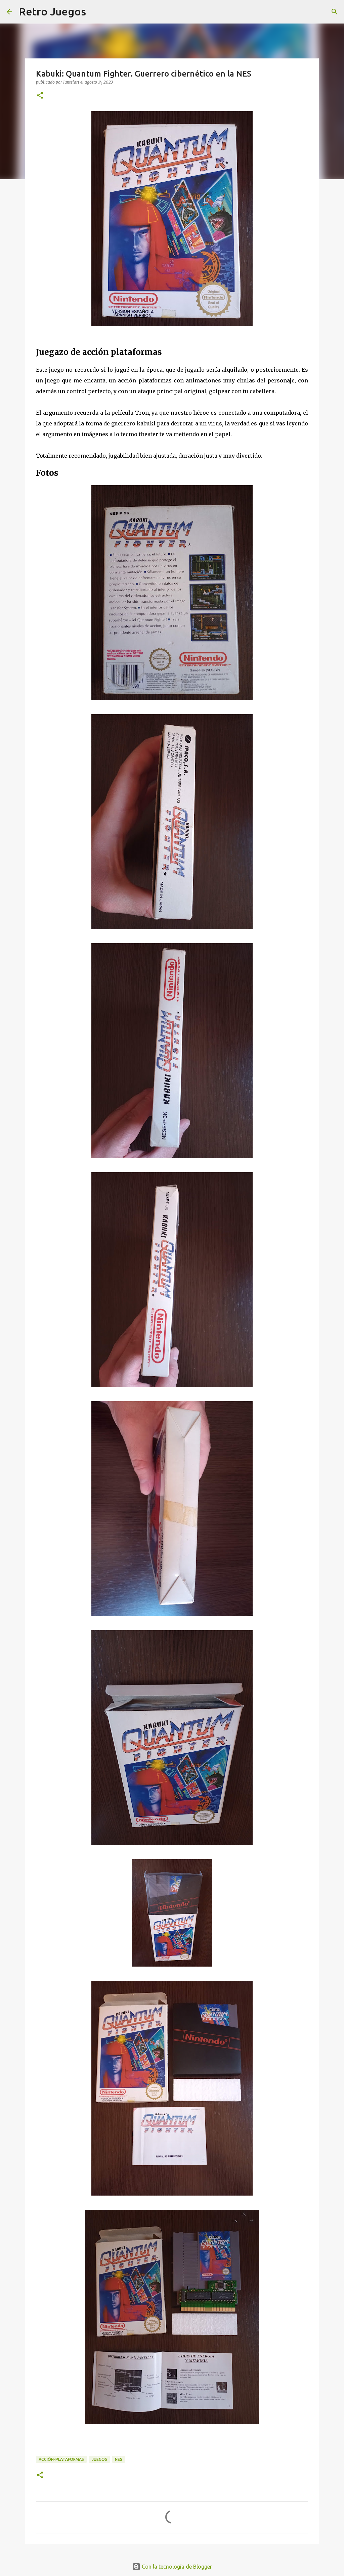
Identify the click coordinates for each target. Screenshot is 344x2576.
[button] (40, 96)
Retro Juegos (52, 11)
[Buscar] (335, 12)
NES (119, 2459)
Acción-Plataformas (61, 2459)
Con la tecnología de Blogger (176, 2567)
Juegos (99, 2459)
